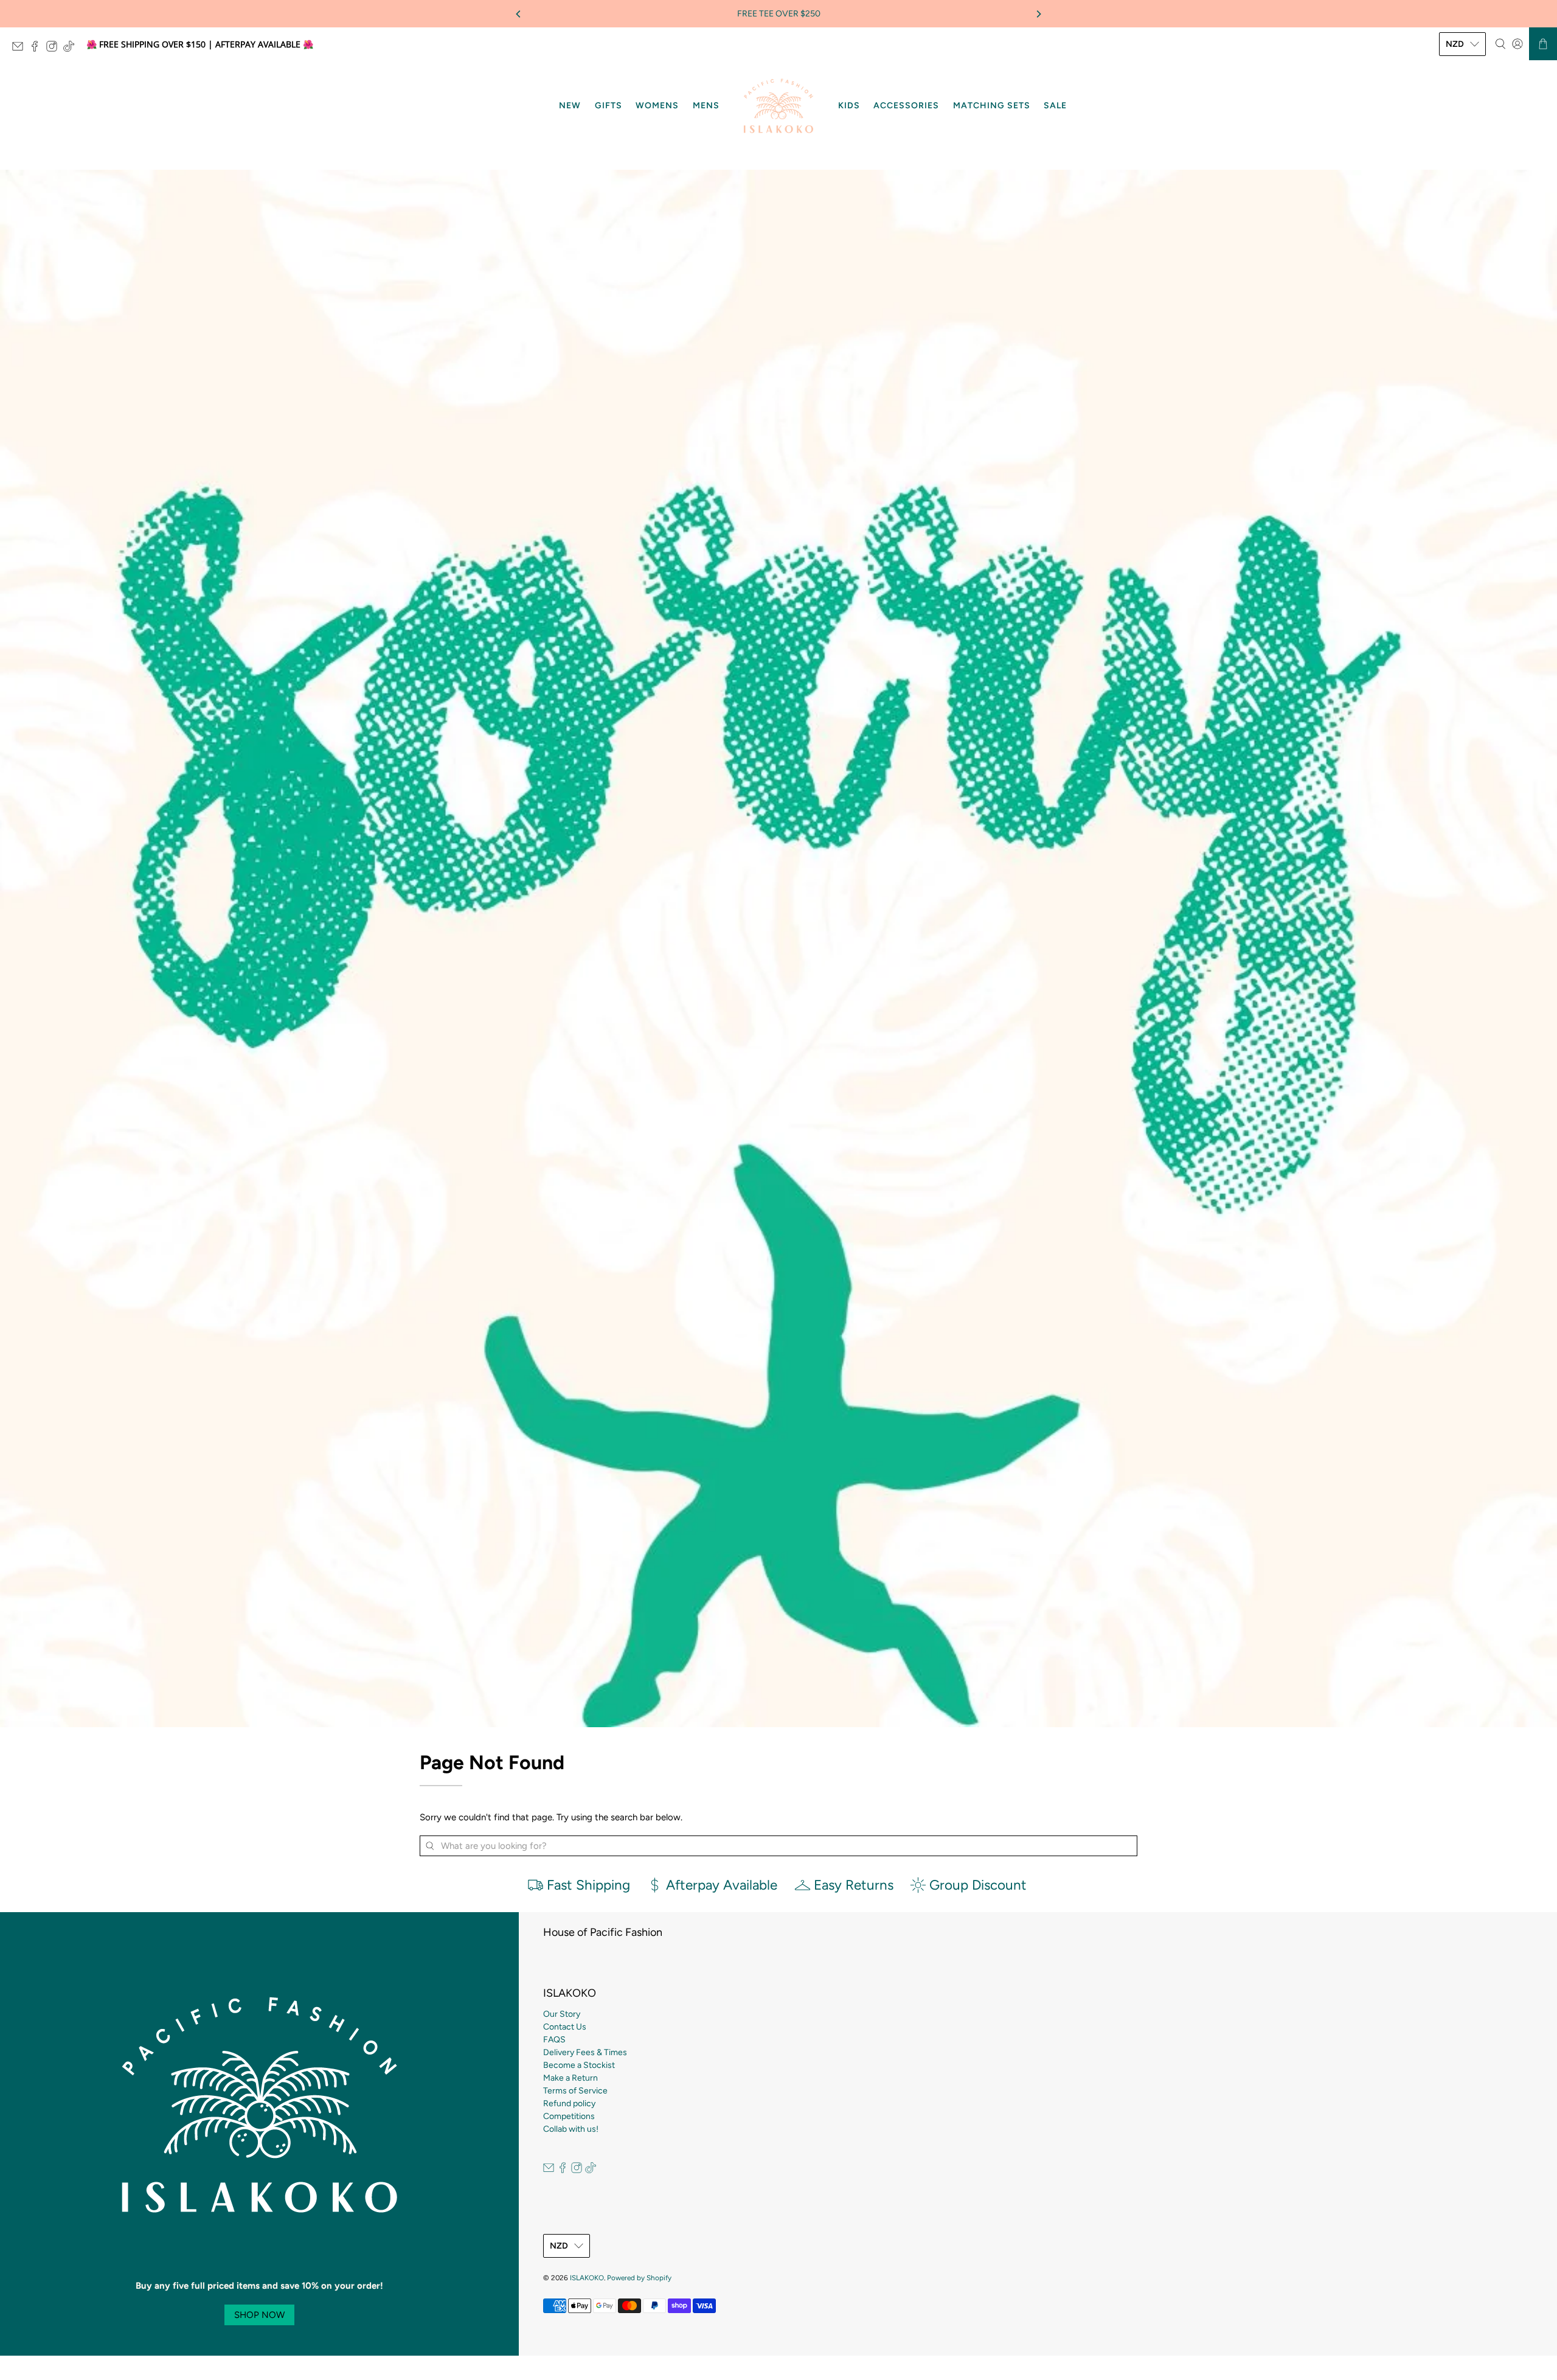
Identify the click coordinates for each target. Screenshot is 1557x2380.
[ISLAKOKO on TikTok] (72, 48)
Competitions (569, 2116)
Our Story (562, 2014)
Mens (706, 106)
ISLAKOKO (587, 2278)
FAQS (554, 2040)
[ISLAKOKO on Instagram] (55, 48)
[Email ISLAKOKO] (21, 48)
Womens (657, 106)
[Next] (1038, 14)
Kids (849, 106)
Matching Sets (992, 106)
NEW (570, 106)
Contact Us (565, 2027)
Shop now (259, 2315)
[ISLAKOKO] (778, 106)
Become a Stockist (579, 2065)
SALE (1055, 106)
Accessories (906, 106)
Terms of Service (575, 2091)
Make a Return (570, 2078)
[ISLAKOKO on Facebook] (38, 48)
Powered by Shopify (639, 2278)
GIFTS (609, 106)
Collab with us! (571, 2129)
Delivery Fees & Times (585, 2052)
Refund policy (569, 2103)
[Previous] (519, 14)
